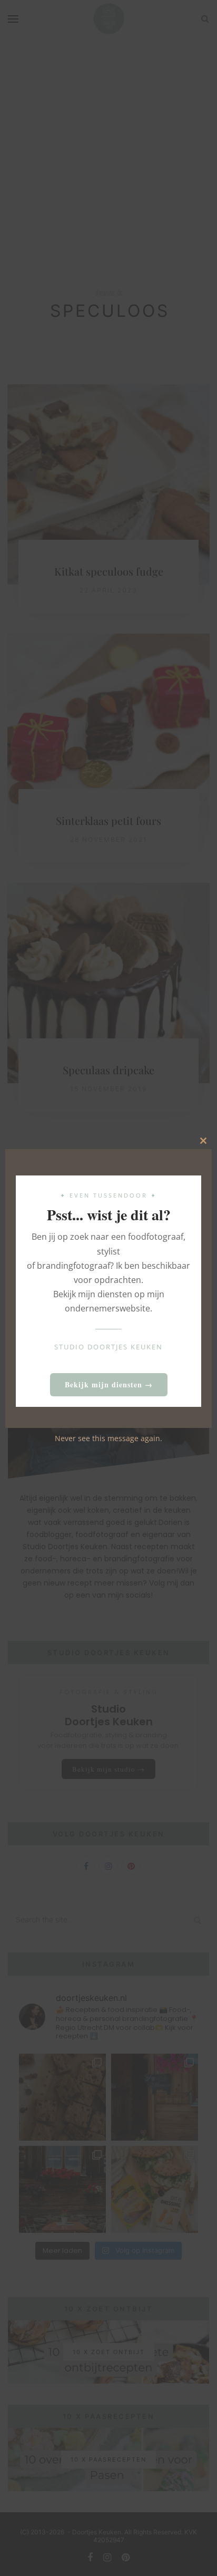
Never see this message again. (108, 1438)
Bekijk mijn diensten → (109, 1384)
